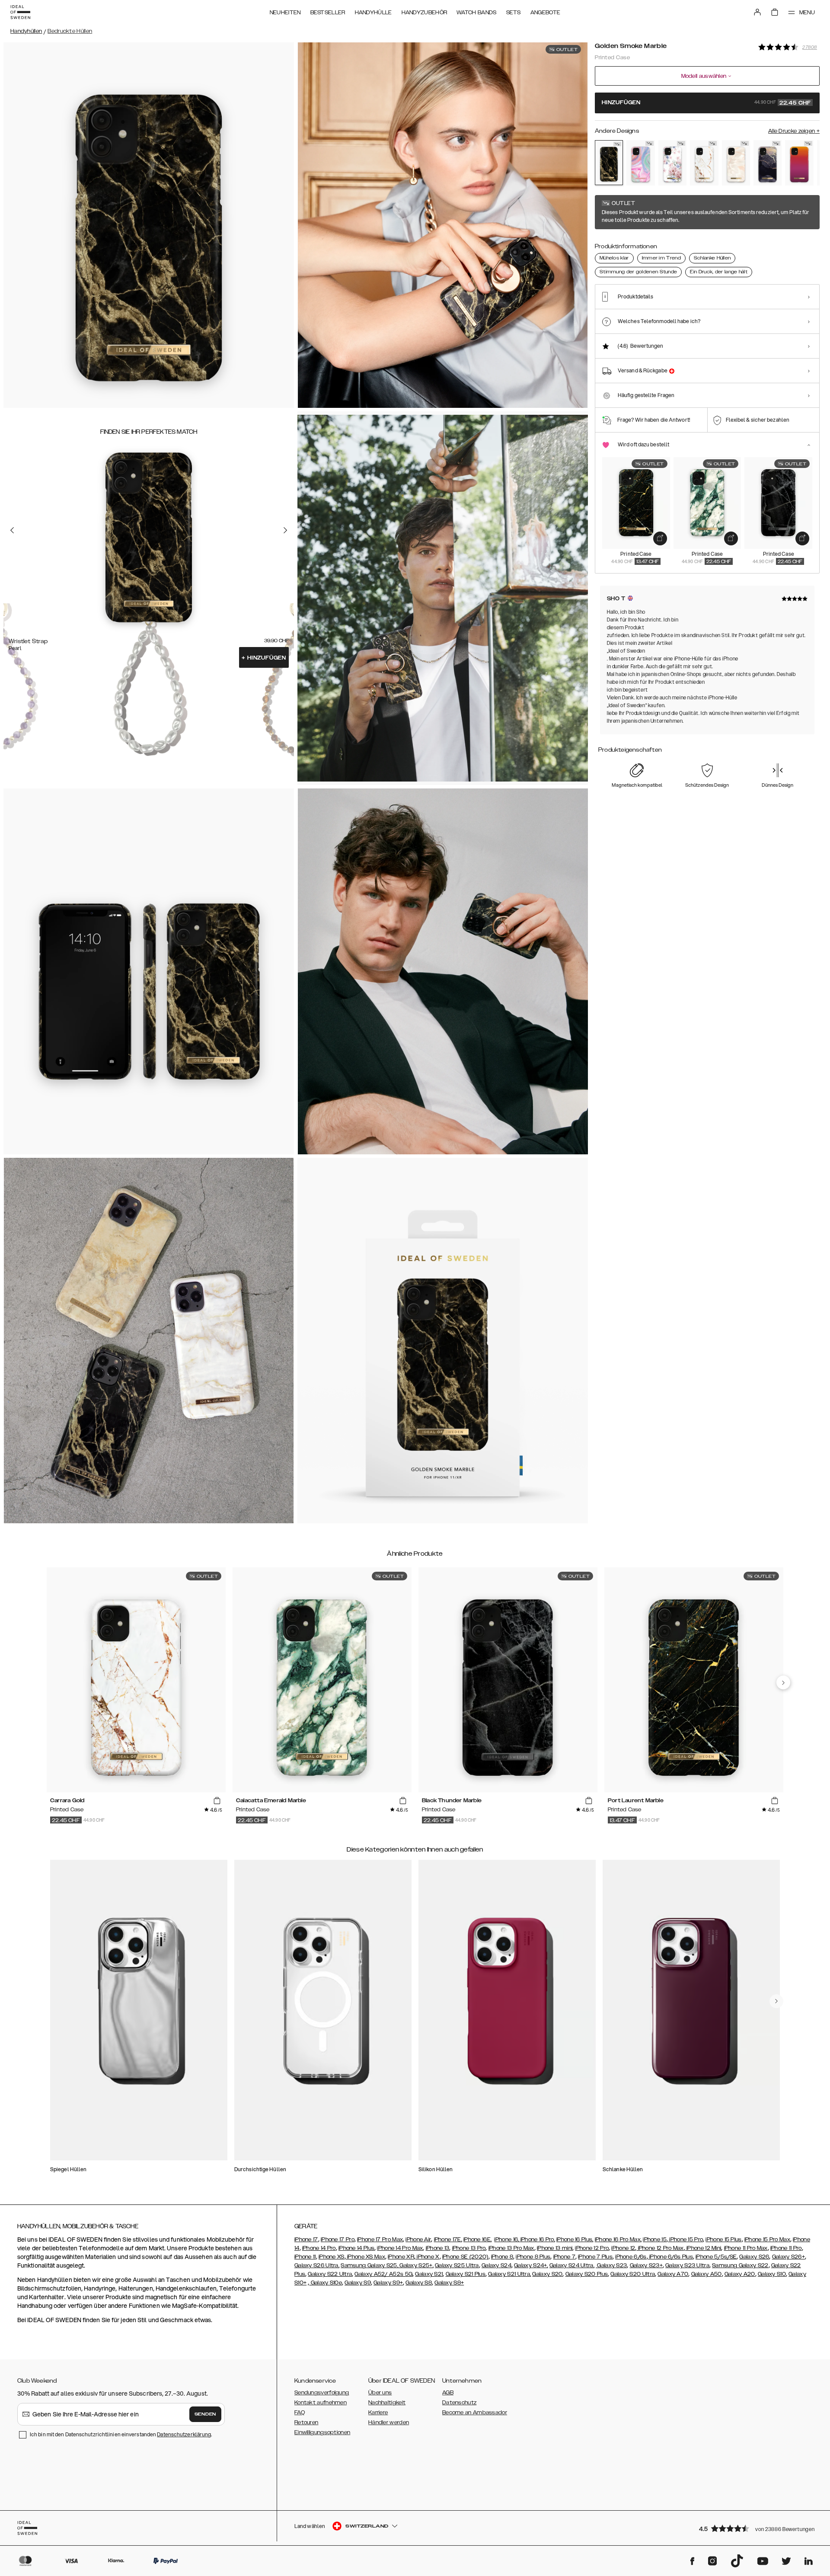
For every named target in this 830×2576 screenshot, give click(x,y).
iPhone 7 (564, 2257)
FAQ (300, 2413)
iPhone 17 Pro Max (380, 2240)
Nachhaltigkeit (387, 2403)
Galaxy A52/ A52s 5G (383, 2274)
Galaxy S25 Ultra (457, 2265)
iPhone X (428, 2257)
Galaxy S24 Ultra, (572, 2265)
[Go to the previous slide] (12, 530)
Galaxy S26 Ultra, (317, 2265)
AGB (448, 2393)
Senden (205, 2414)
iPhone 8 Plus (533, 2257)
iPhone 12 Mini (703, 2248)
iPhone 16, (507, 2240)
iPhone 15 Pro (685, 2240)
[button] (757, 2528)
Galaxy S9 (358, 2283)
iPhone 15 (655, 2240)
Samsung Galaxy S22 (740, 2265)
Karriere (378, 2413)
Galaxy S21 (429, 2274)
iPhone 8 (502, 2257)
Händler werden (389, 2422)
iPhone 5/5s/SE (716, 2257)
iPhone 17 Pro (338, 2240)
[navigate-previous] (783, 1682)
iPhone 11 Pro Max (746, 2248)
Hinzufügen (264, 658)
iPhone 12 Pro (592, 2248)
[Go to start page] (20, 12)
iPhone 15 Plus (723, 2240)
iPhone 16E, (477, 2240)
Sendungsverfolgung (322, 2393)
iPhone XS (332, 2257)
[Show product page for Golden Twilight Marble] (768, 163)
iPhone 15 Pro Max (767, 2240)
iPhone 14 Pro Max (400, 2248)
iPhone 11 (305, 2257)
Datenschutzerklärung (184, 2434)
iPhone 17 (306, 2240)
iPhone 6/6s (631, 2257)
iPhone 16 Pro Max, (618, 2240)
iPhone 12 (623, 2248)
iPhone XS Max (366, 2257)
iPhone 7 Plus (595, 2257)
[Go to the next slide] (285, 530)
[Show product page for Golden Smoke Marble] (609, 163)
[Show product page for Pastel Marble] (640, 163)
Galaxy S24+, (531, 2265)
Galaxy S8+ (449, 2283)
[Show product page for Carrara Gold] (704, 163)
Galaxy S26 (754, 2257)
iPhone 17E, (448, 2240)
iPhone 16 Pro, (538, 2240)
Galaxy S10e (326, 2283)
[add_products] (660, 538)
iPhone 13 (438, 2248)
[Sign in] (757, 12)
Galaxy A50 (707, 2274)
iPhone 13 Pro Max (511, 2248)
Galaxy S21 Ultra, (509, 2274)
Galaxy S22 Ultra (330, 2274)
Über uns (380, 2393)
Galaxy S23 (611, 2265)
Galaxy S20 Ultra (633, 2274)
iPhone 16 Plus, (575, 2240)
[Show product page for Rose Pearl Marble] (736, 163)
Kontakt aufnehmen (321, 2403)
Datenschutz (459, 2403)
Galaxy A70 (673, 2274)
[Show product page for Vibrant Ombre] (799, 163)
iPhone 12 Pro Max (660, 2248)
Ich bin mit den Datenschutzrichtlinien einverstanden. (121, 2434)
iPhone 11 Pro (786, 2248)
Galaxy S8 (419, 2283)
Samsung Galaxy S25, (369, 2265)
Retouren (306, 2422)
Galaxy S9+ (388, 2283)
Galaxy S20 (547, 2274)
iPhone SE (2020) (465, 2257)
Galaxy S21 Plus (466, 2274)
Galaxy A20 (740, 2274)
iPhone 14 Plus (356, 2248)
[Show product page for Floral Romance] (672, 163)
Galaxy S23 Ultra (687, 2265)
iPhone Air (418, 2240)
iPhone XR (401, 2257)
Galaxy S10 (772, 2274)
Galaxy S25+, (416, 2265)
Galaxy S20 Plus (587, 2274)
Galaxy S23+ (646, 2265)
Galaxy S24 (496, 2265)
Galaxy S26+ (788, 2257)
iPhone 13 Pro (469, 2248)
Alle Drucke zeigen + (794, 131)
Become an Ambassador (475, 2413)
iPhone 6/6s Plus (670, 2257)
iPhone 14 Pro (319, 2248)
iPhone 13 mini (555, 2248)
